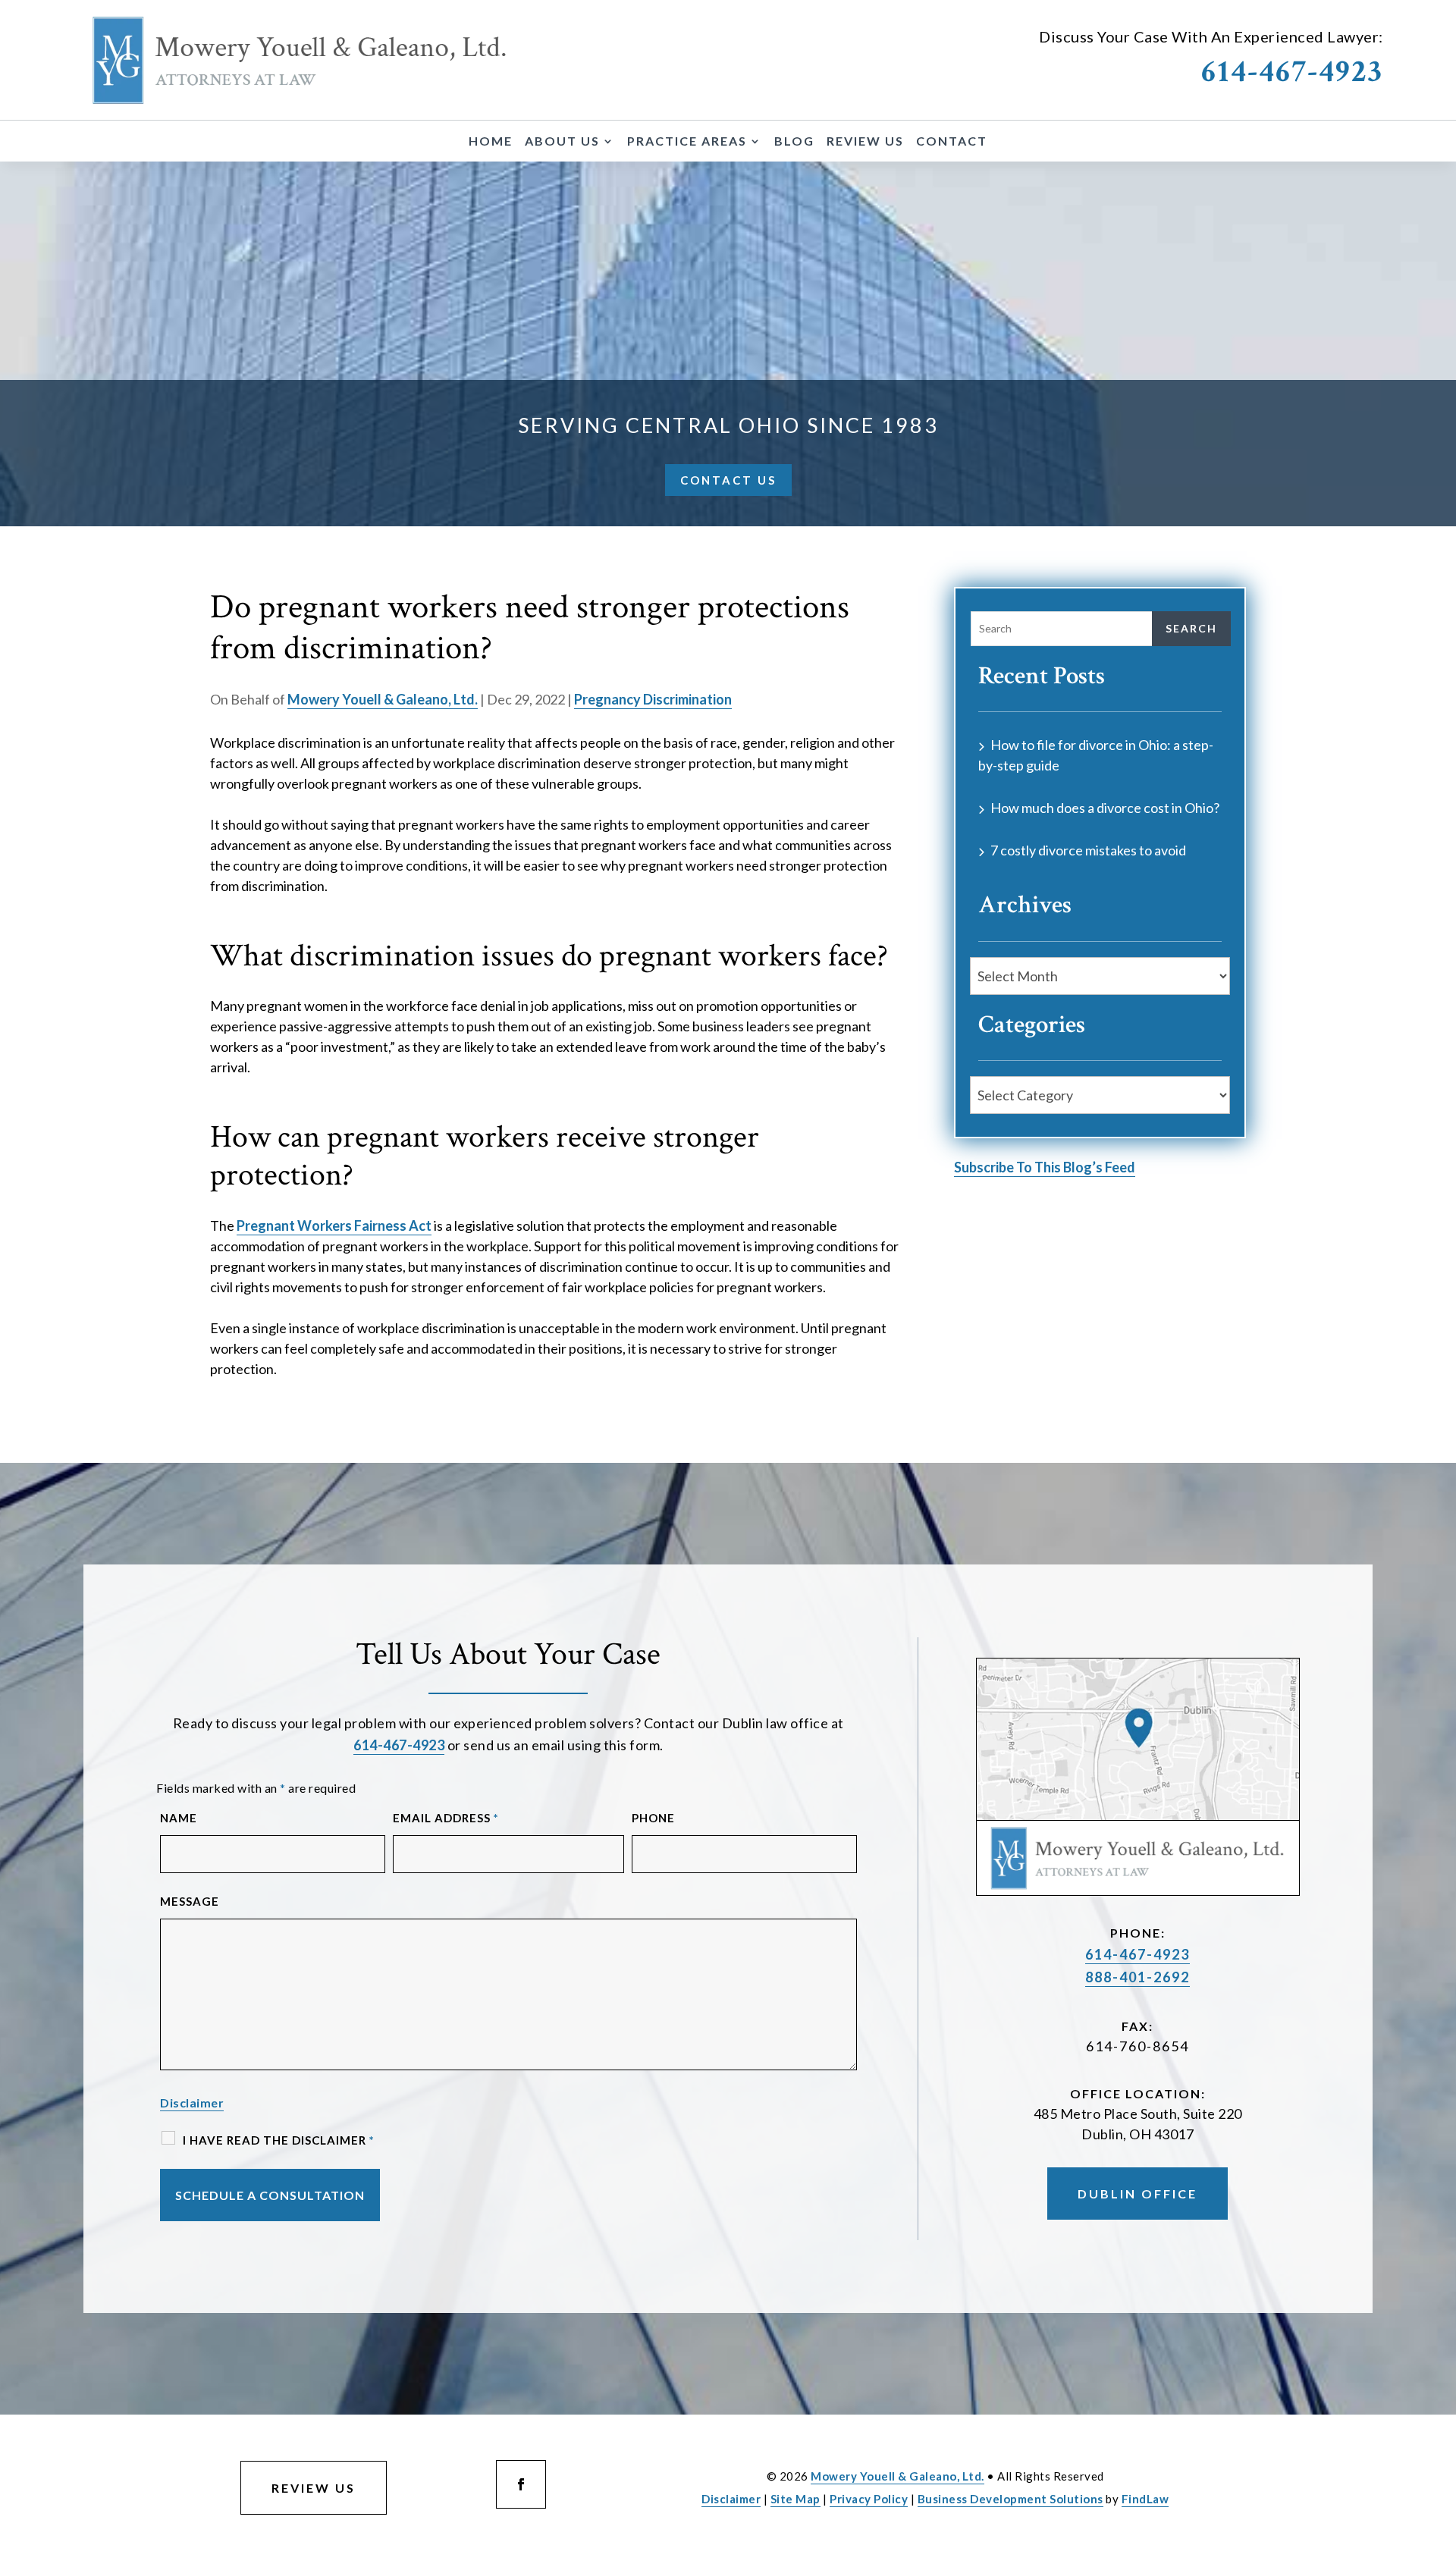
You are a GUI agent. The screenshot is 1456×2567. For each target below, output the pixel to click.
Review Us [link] (865, 142)
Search (1191, 628)
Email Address (446, 1818)
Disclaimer (192, 2103)
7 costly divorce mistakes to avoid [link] (1088, 850)
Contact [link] (952, 142)
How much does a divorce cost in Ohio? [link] (1105, 808)
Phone (653, 1818)
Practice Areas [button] (687, 142)
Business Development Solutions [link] (1010, 2499)
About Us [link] (562, 142)
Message (190, 1901)
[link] (300, 60)
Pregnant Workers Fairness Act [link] (334, 1225)
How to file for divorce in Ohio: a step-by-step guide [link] (1096, 755)
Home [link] (491, 142)
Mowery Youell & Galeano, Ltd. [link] (383, 699)
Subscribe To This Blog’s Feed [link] (1045, 1167)
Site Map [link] (795, 2499)
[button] (521, 2484)
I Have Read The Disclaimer (279, 2140)
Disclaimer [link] (731, 2499)
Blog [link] (794, 142)
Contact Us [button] (728, 480)
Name (179, 1818)
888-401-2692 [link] (1137, 1977)
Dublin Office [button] (1137, 2194)
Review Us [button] (314, 2488)
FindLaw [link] (1145, 2499)
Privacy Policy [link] (869, 2499)
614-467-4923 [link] (1292, 72)
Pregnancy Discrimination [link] (653, 699)
